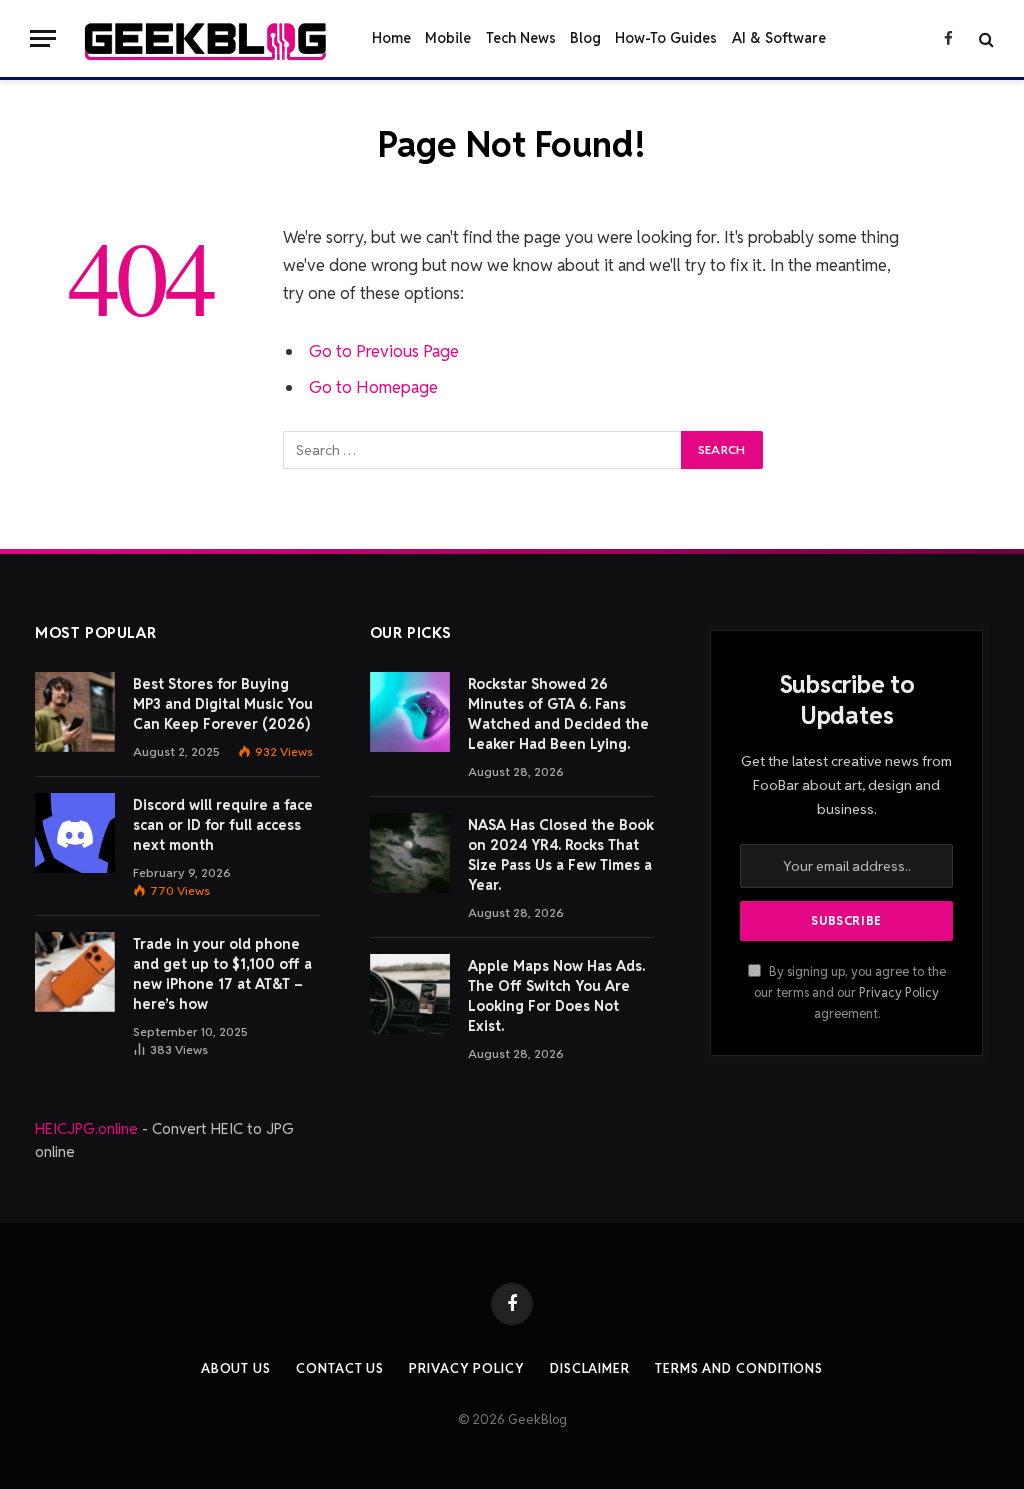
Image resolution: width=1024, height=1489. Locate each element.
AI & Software (779, 38)
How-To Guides (666, 38)
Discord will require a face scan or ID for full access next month (223, 825)
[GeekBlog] (205, 39)
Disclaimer (590, 1368)
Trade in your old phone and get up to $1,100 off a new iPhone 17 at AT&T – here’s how (222, 974)
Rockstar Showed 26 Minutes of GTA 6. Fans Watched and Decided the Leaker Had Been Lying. (558, 714)
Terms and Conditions (739, 1368)
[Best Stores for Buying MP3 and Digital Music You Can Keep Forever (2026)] (75, 712)
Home (391, 38)
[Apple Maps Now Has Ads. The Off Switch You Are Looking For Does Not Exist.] (410, 994)
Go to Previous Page (384, 351)
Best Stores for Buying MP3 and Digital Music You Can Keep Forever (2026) (223, 704)
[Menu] (43, 38)
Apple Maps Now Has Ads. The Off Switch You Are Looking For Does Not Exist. (556, 996)
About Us (236, 1368)
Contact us (340, 1368)
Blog (585, 38)
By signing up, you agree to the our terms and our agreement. (850, 993)
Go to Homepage (373, 387)
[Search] (984, 38)
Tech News (521, 38)
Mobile (448, 38)
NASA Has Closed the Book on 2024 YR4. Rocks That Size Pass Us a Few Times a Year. (561, 855)
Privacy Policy (899, 992)
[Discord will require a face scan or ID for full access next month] (75, 833)
